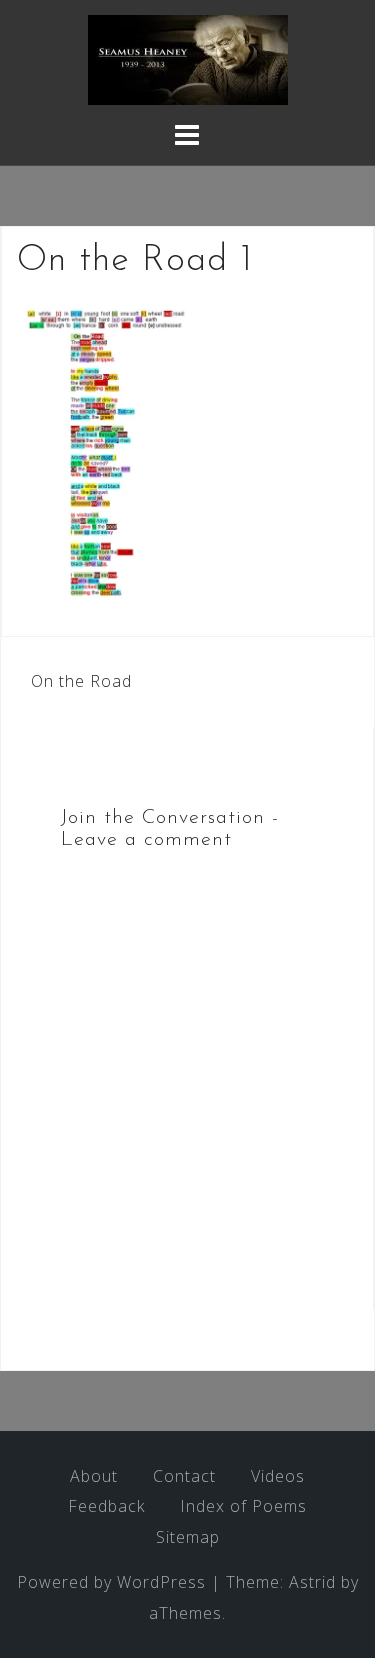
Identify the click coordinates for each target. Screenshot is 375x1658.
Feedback (106, 1506)
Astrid (312, 1582)
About (94, 1476)
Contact (184, 1476)
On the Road (81, 681)
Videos (278, 1476)
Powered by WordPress (111, 1582)
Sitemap (188, 1537)
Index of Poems (243, 1506)
